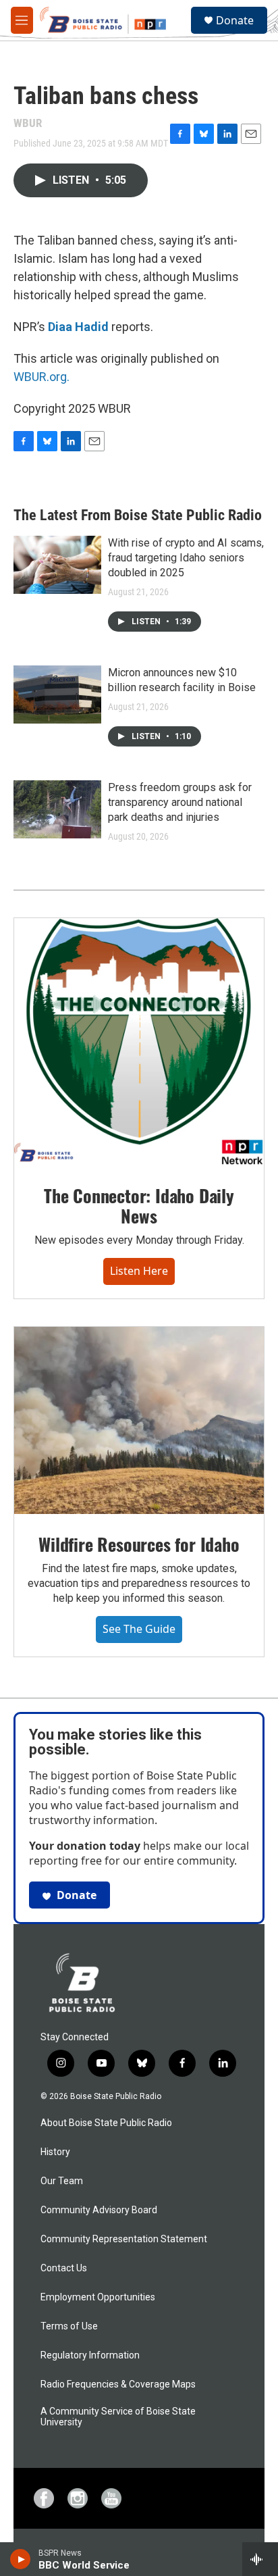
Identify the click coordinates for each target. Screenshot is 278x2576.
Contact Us (64, 2268)
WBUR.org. (41, 377)
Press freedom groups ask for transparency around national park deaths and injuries (180, 802)
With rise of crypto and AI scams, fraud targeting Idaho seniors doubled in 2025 (186, 558)
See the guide (139, 1629)
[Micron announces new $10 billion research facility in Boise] (57, 694)
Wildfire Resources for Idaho (139, 1544)
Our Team (62, 2181)
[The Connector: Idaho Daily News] (139, 1042)
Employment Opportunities (98, 2297)
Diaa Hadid (78, 327)
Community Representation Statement (124, 2239)
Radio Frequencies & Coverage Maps (118, 2384)
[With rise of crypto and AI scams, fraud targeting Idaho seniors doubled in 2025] (57, 565)
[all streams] (260, 2559)
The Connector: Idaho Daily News (139, 1206)
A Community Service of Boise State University (118, 2417)
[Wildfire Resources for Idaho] (139, 1421)
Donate (235, 20)
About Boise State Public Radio (106, 2123)
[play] (21, 2559)
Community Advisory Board (99, 2210)
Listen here (139, 1271)
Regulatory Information (90, 2355)
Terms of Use (69, 2326)
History (55, 2152)
